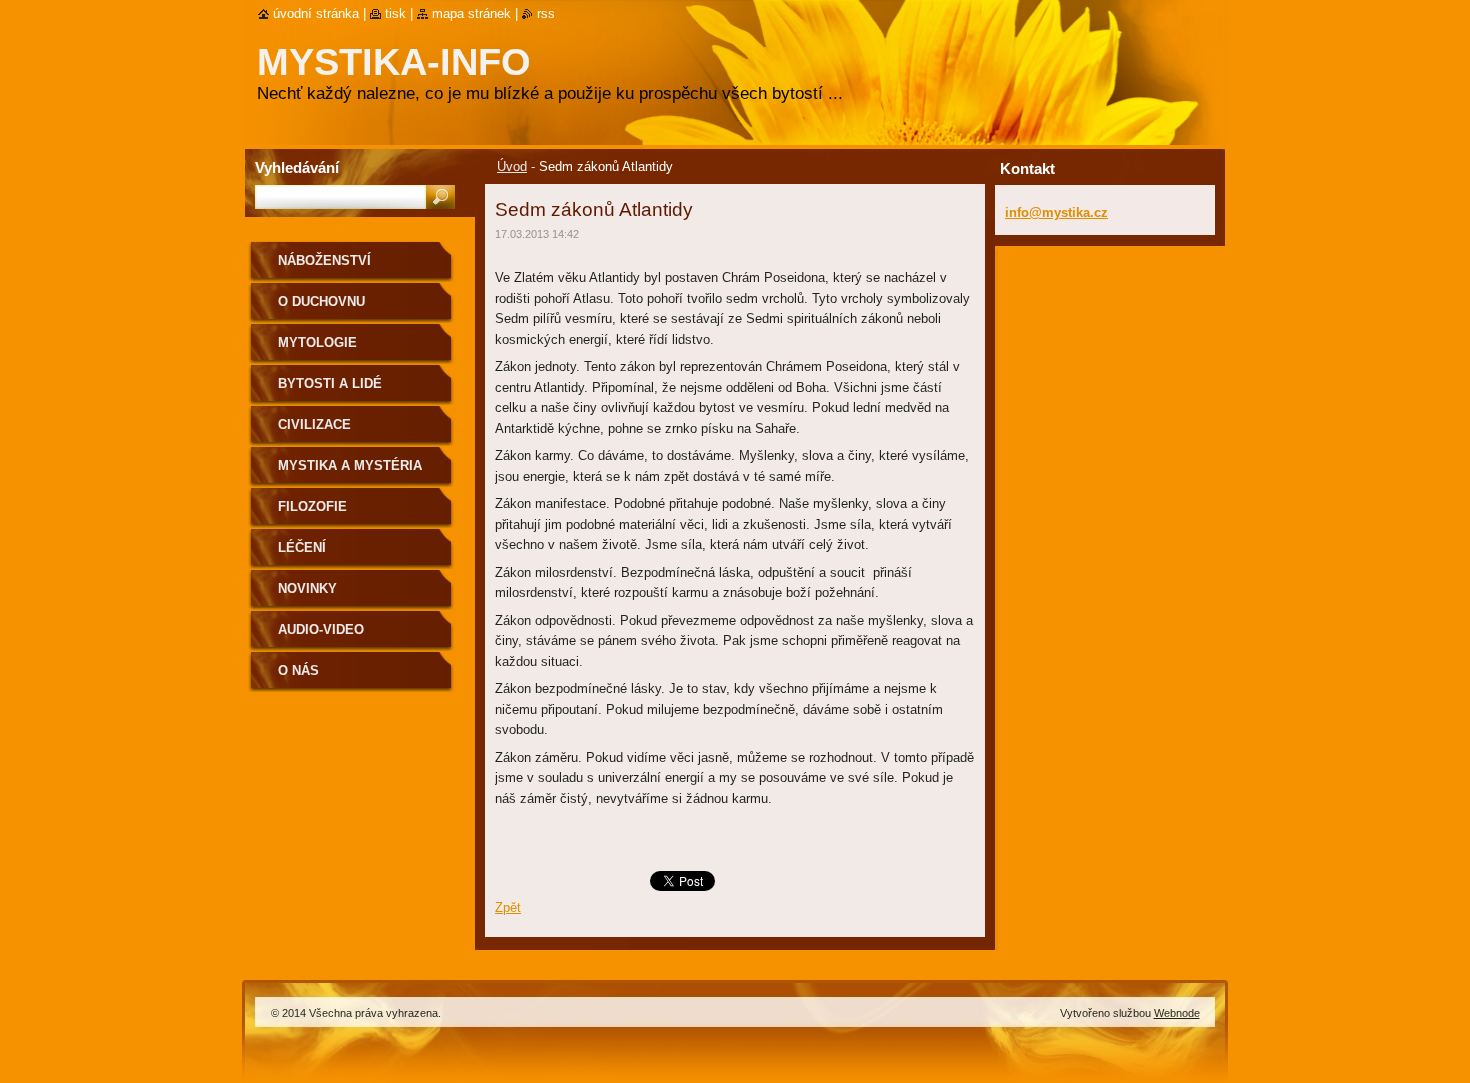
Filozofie (312, 506)
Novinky (307, 588)
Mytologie (317, 342)
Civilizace (314, 424)
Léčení (302, 547)
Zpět (508, 907)
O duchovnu (321, 301)
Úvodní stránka (316, 13)
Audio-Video (321, 629)
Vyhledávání (297, 167)
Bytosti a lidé (330, 383)
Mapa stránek (471, 13)
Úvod (512, 166)
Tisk (395, 13)
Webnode (1177, 1013)
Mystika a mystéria (350, 465)
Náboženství (324, 260)
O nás (298, 670)
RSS (546, 13)
